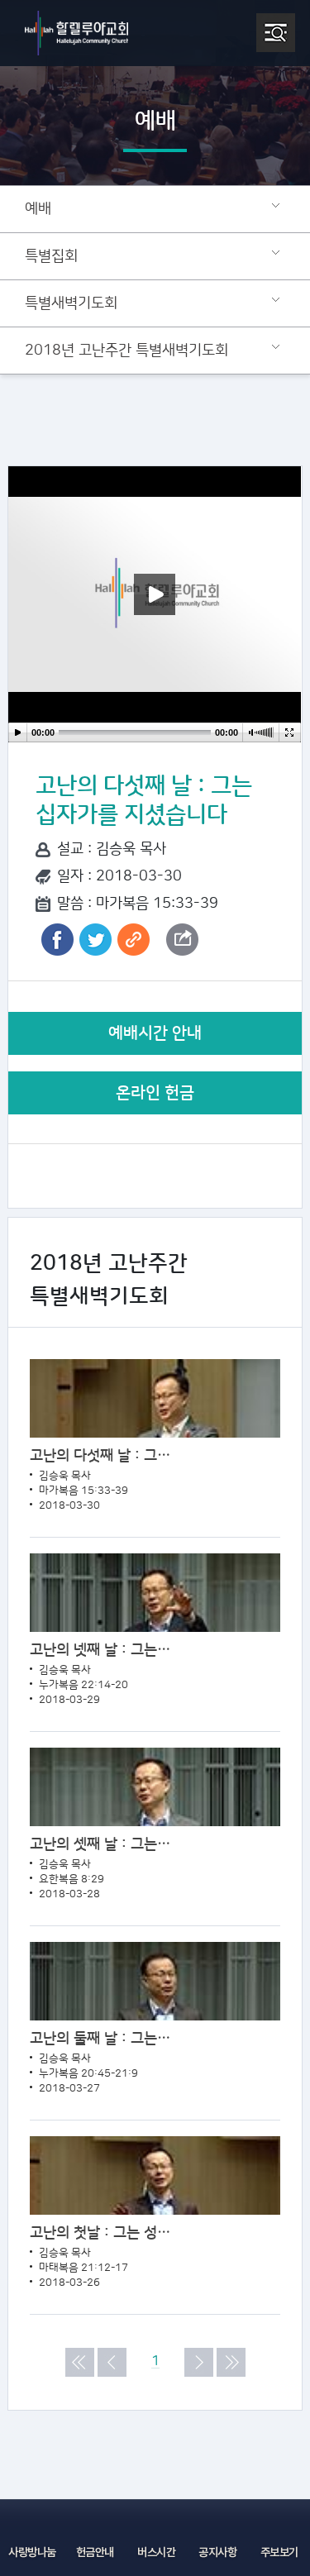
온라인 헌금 (155, 1093)
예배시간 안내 (155, 1033)
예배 (38, 209)
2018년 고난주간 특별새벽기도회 (126, 351)
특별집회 (51, 256)
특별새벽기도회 (71, 303)
